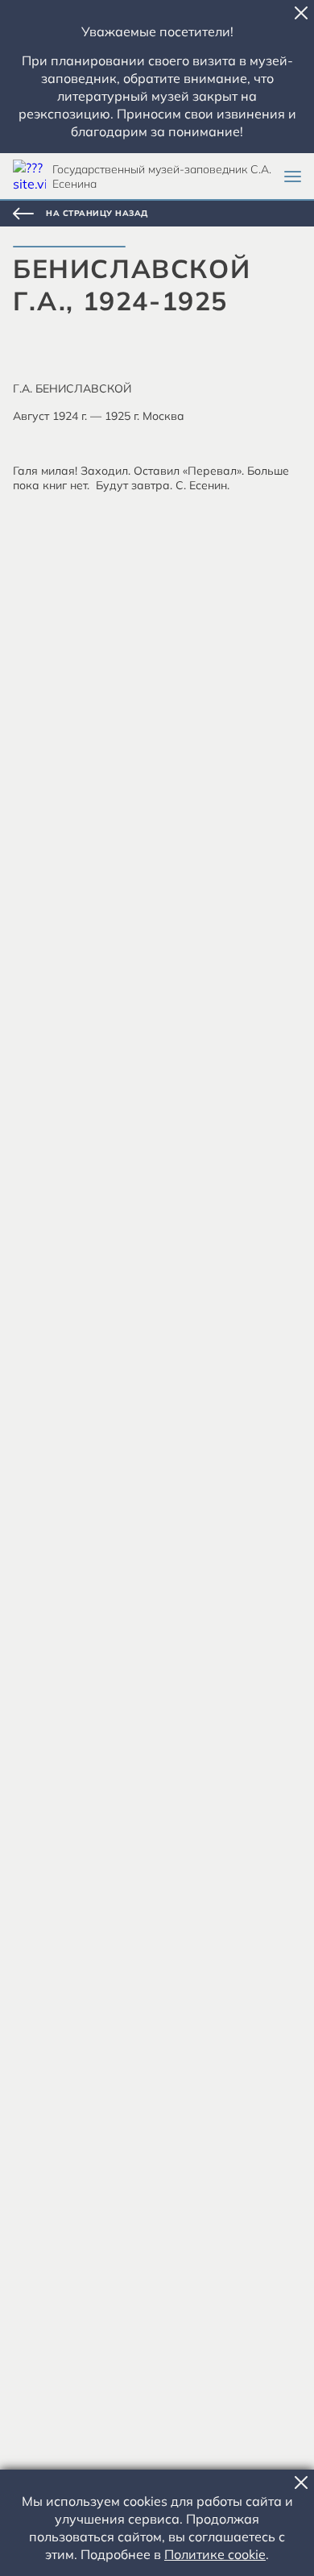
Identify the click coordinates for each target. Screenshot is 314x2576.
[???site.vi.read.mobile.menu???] (293, 177)
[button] (301, 13)
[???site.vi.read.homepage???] (29, 176)
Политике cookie (215, 2554)
